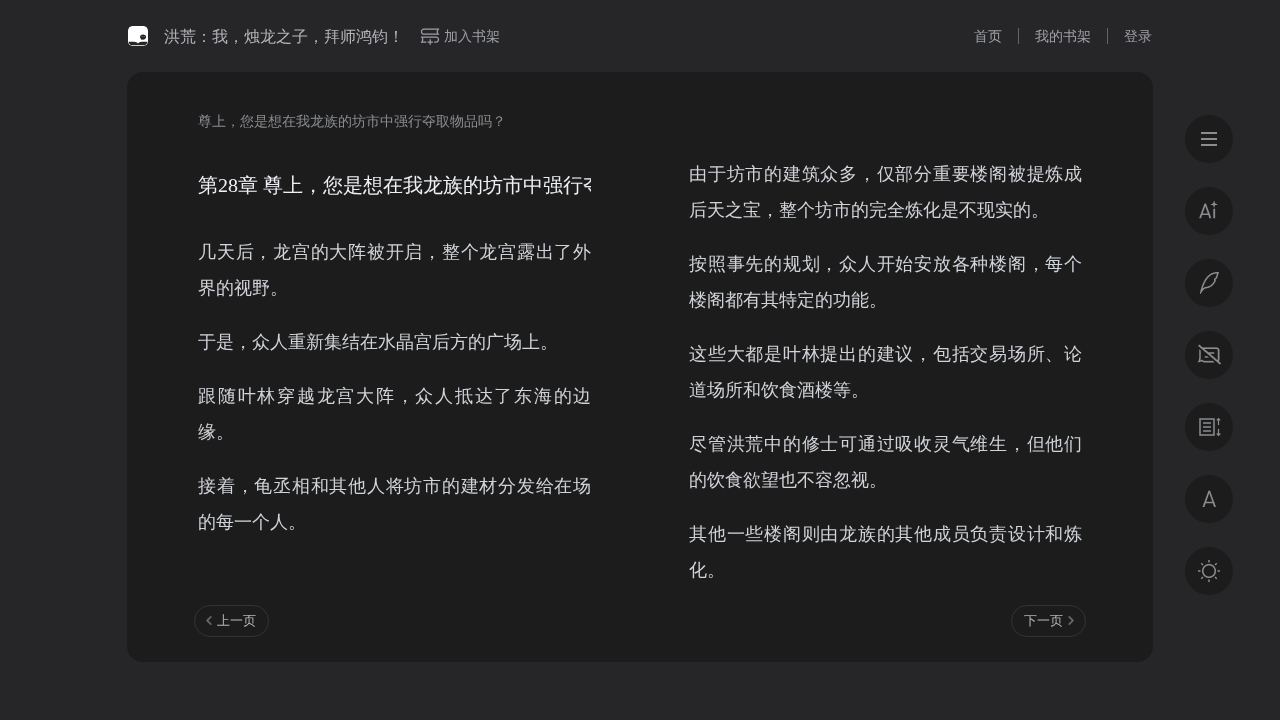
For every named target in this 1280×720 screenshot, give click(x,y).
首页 (988, 35)
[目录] (1209, 139)
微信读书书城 (138, 36)
